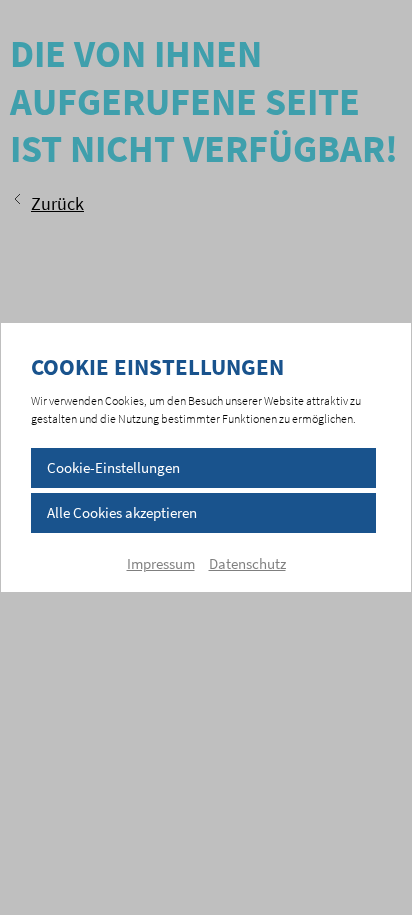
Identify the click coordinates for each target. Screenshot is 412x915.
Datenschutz (247, 563)
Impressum (161, 563)
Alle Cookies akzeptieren (122, 512)
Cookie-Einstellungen (113, 467)
